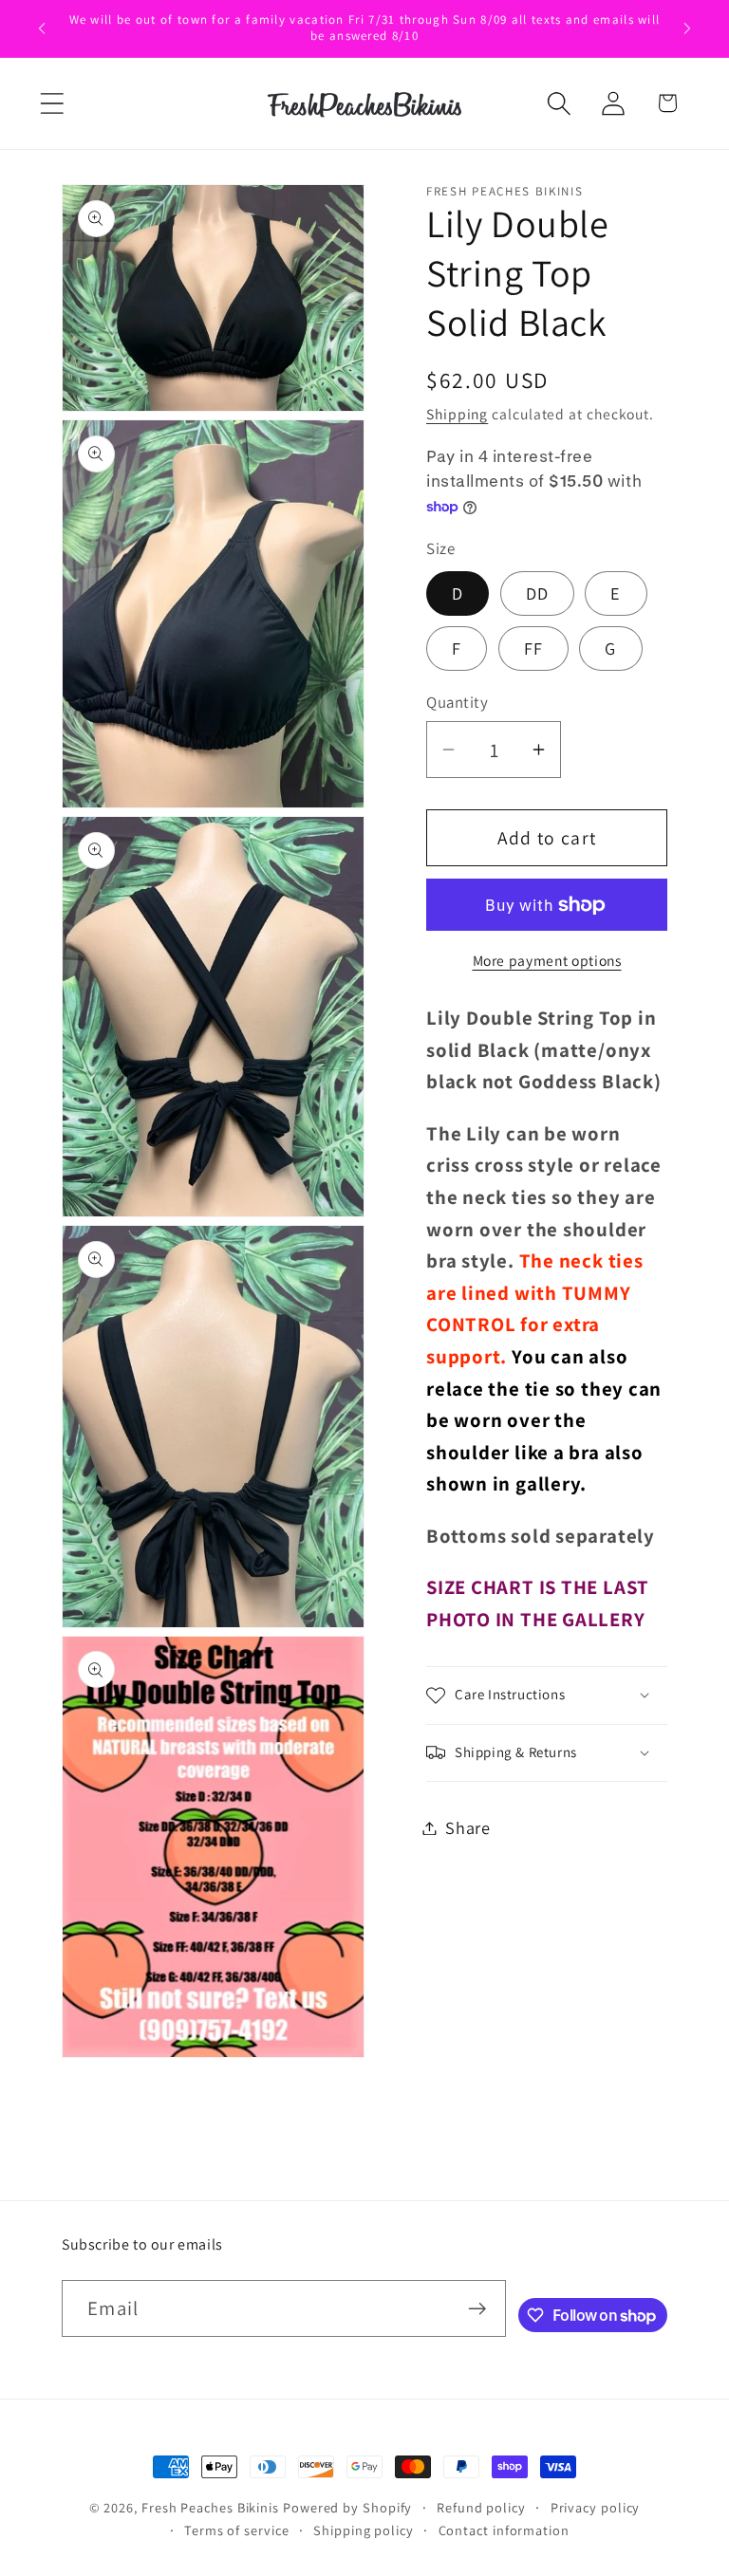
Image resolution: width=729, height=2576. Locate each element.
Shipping (457, 414)
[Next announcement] (687, 28)
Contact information (504, 2530)
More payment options (547, 960)
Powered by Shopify (347, 2507)
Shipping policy (364, 2530)
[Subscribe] (477, 2309)
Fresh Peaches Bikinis (210, 2507)
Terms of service (237, 2530)
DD (538, 593)
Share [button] (468, 1827)
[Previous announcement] (42, 28)
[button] (52, 103)
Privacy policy (596, 2507)
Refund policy (481, 2507)
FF (534, 648)
